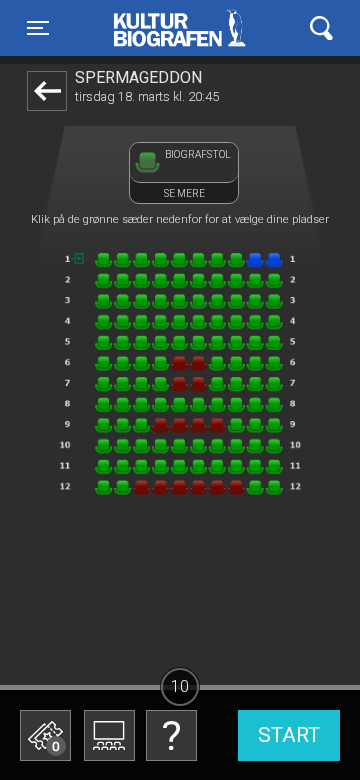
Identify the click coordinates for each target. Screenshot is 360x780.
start (289, 735)
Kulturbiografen (179, 28)
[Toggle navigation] (321, 28)
